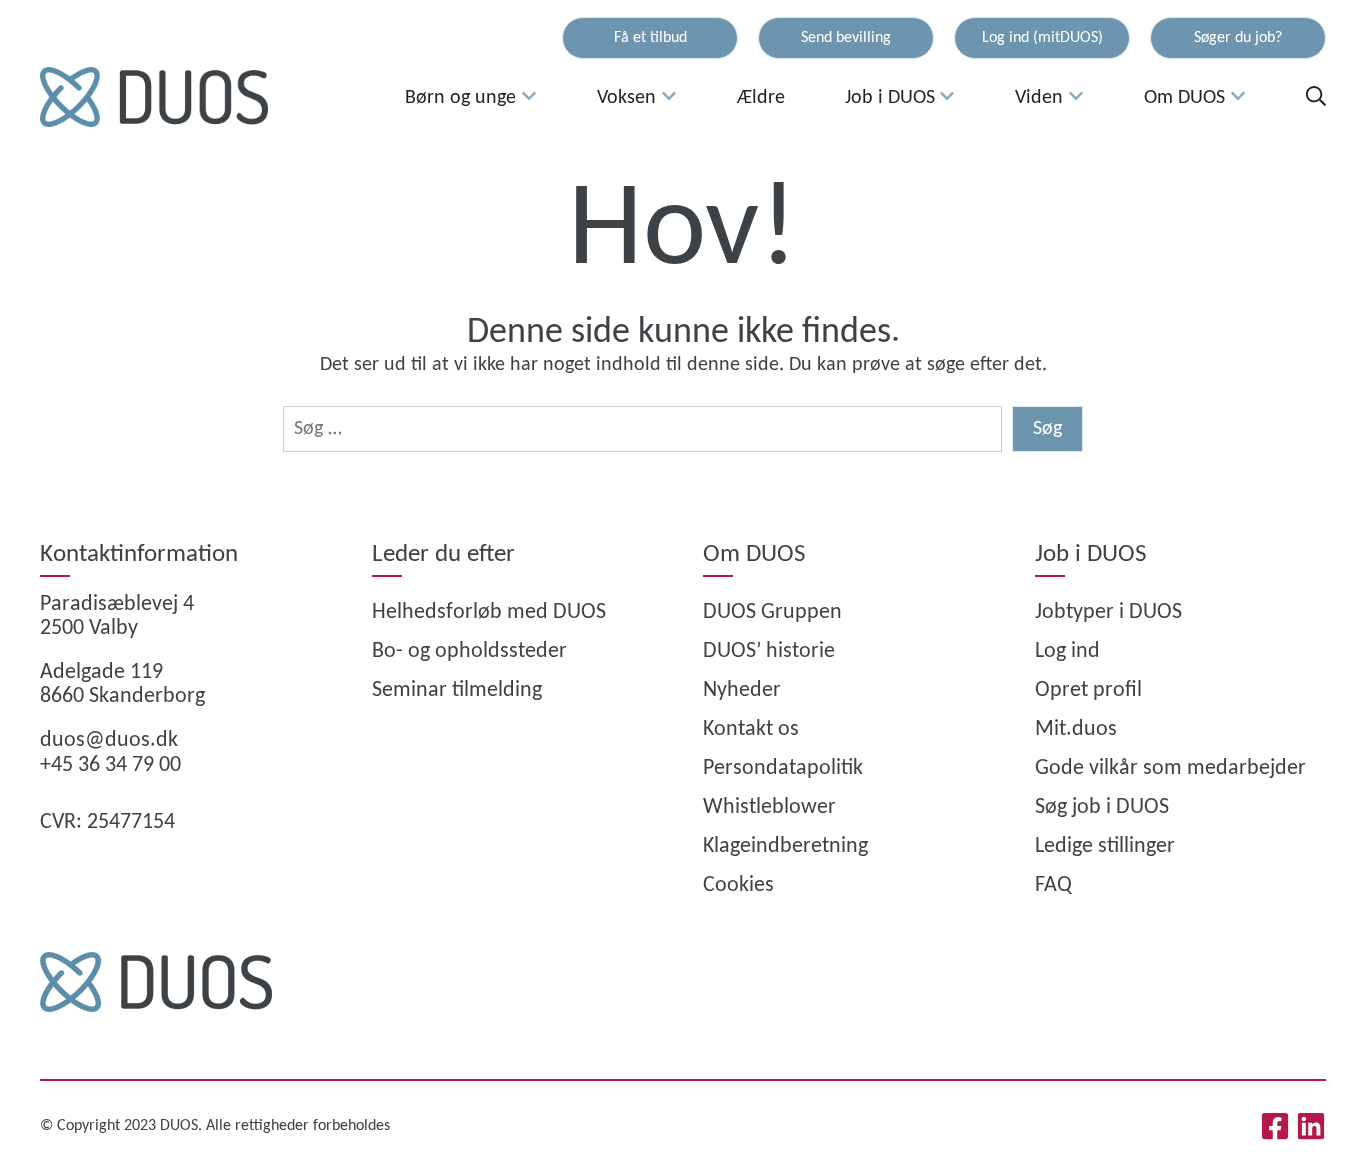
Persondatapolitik (783, 768)
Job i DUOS (890, 98)
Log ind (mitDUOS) (1042, 38)
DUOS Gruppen (772, 612)
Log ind (1067, 651)
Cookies (738, 885)
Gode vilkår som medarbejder (1170, 768)
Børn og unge (460, 98)
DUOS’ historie (769, 651)
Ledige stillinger (1105, 846)
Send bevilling (846, 38)
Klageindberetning (785, 846)
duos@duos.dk (109, 740)
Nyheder (742, 690)
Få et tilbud (650, 38)
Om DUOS (1184, 98)
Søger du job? (1238, 38)
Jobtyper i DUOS (1108, 612)
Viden (1039, 98)
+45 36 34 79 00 (110, 765)
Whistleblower (769, 807)
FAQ (1053, 885)
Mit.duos (1076, 729)
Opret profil (1088, 690)
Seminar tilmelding (457, 690)
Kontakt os (751, 729)
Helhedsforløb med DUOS (489, 612)
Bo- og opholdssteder (469, 651)
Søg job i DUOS (1102, 807)
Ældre (761, 98)
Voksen (626, 98)
